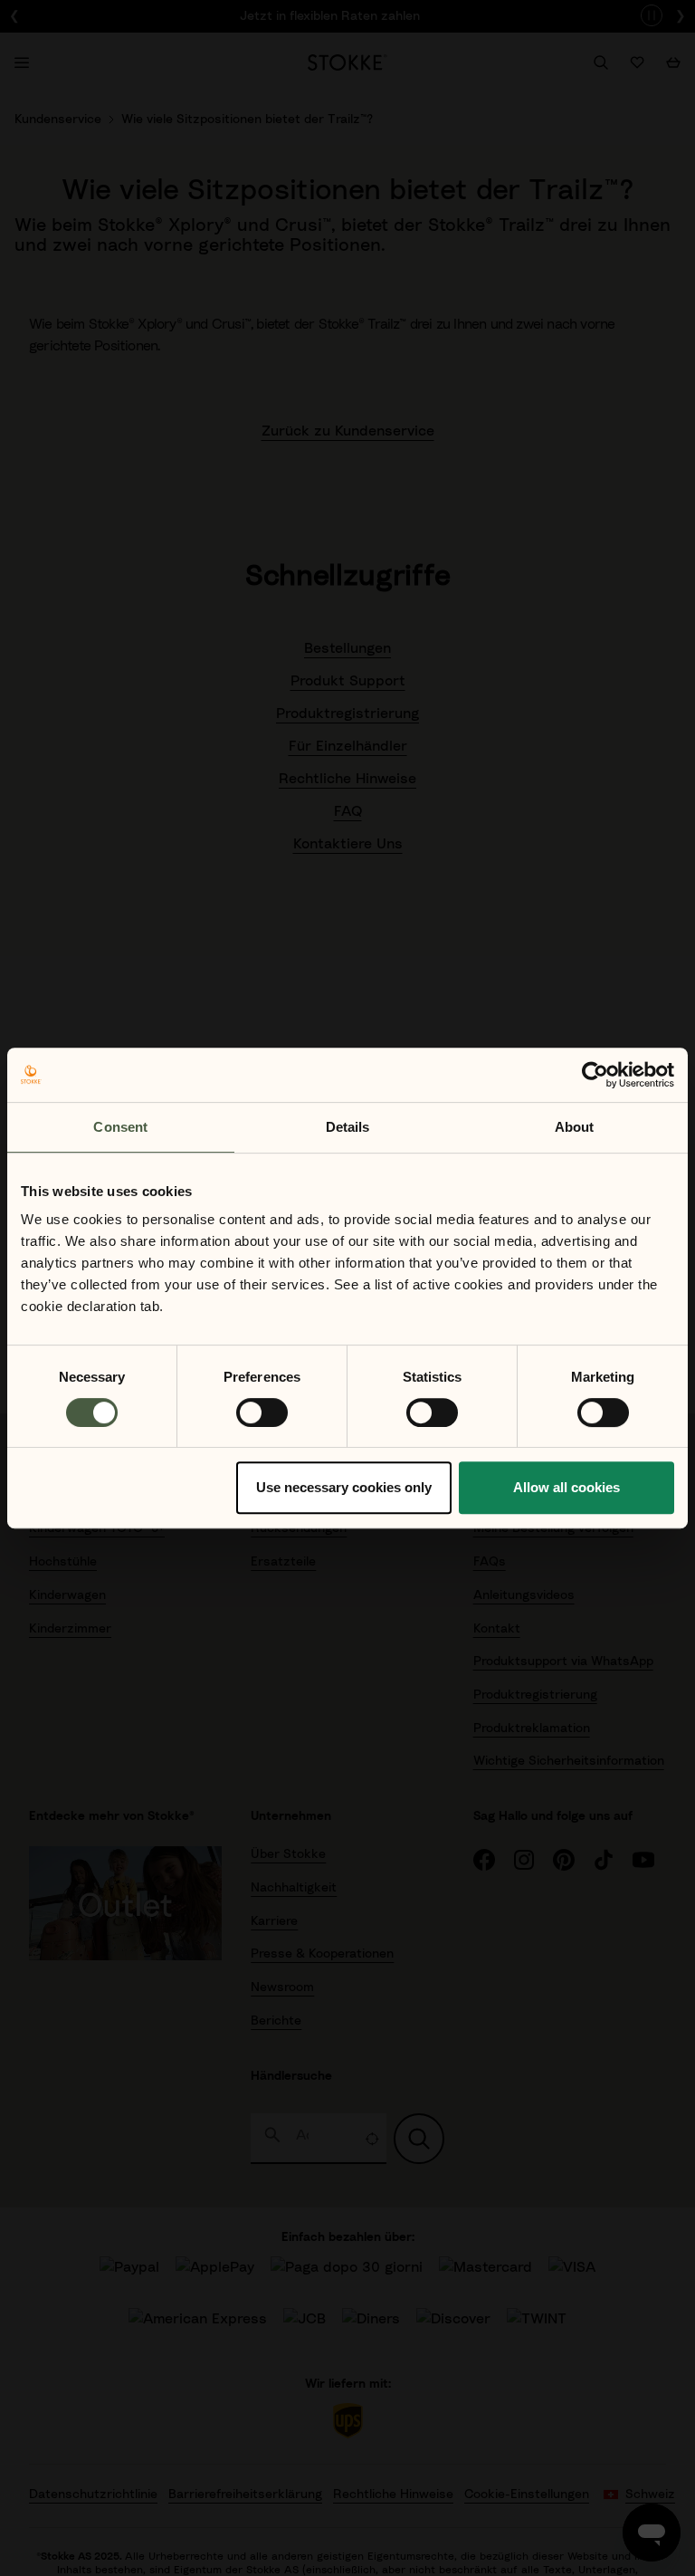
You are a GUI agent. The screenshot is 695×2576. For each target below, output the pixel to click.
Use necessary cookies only (344, 1487)
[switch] (262, 1412)
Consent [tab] (120, 1127)
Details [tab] (348, 1127)
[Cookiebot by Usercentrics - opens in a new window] (595, 1075)
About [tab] (575, 1127)
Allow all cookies (566, 1487)
